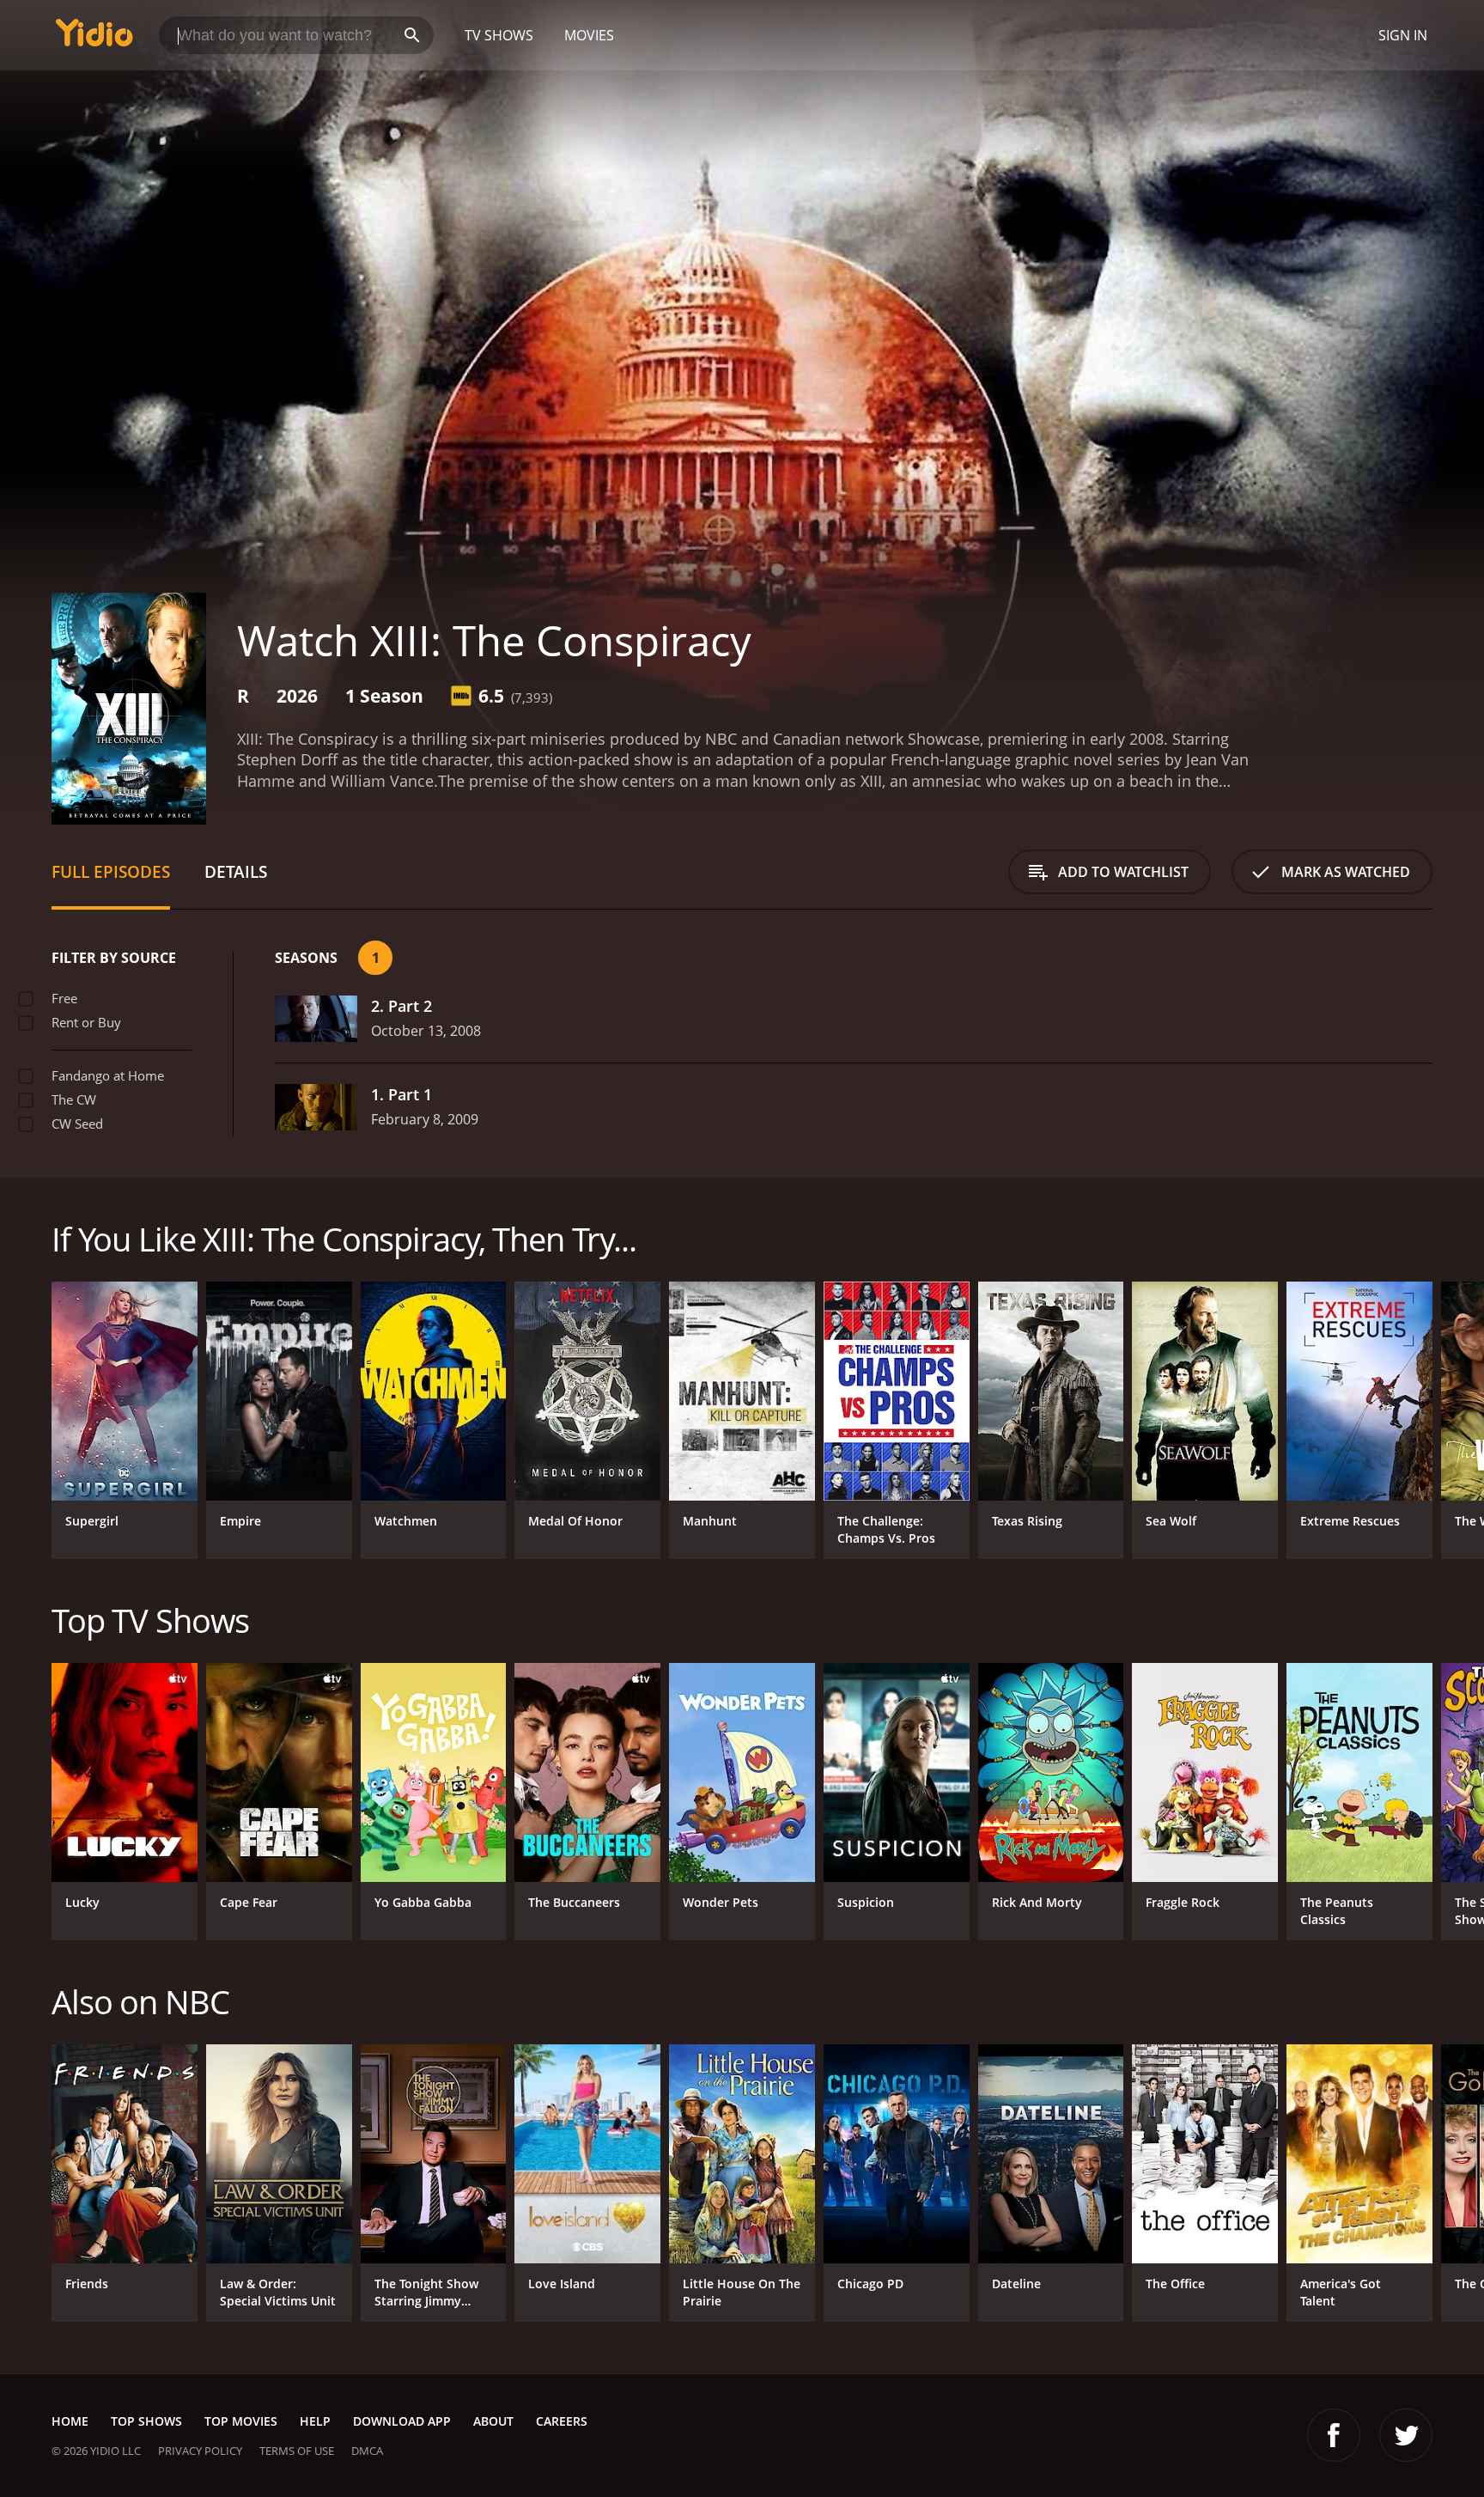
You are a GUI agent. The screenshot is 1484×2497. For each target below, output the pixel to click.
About (493, 2421)
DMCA (367, 2451)
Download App (402, 2421)
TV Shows (499, 35)
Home (70, 2421)
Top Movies (241, 2421)
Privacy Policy (200, 2451)
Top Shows (146, 2421)
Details (236, 871)
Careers (562, 2421)
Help (315, 2421)
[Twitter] (1406, 2435)
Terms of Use (297, 2451)
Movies (589, 35)
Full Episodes (111, 871)
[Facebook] (1334, 2435)
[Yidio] (94, 38)
